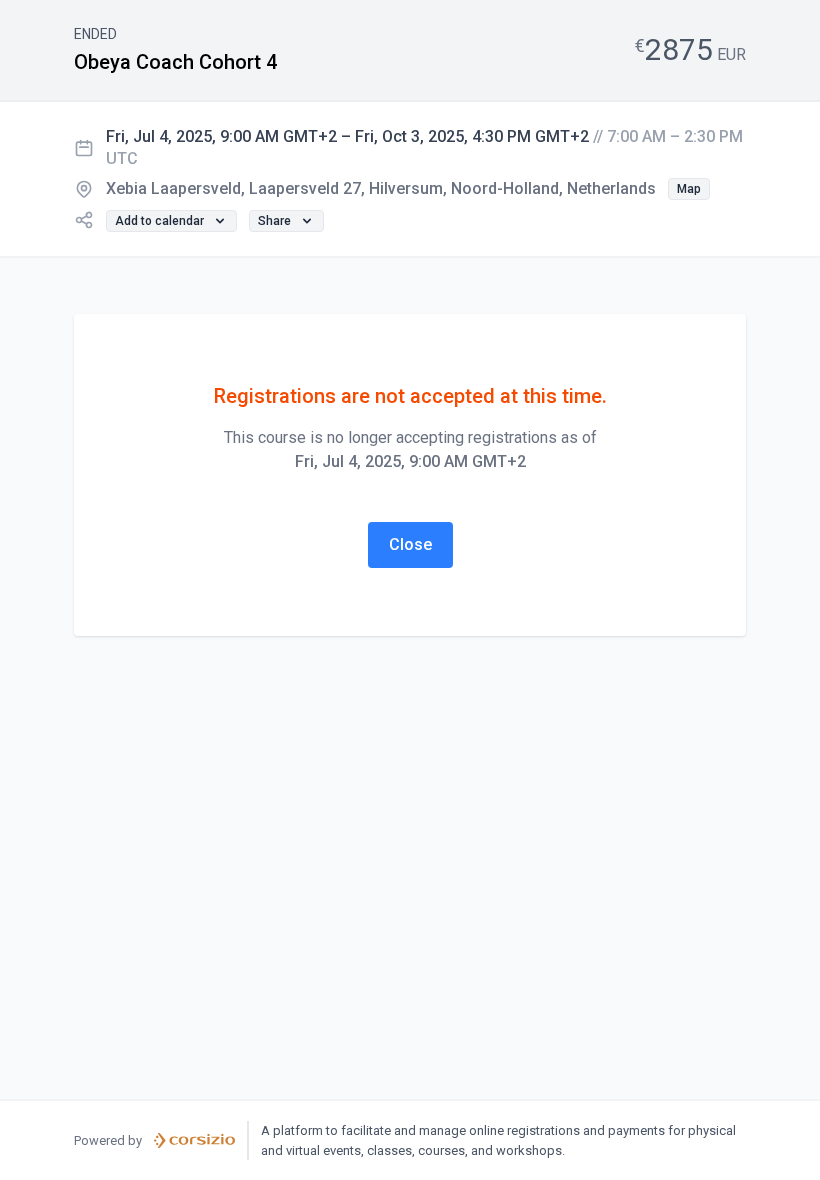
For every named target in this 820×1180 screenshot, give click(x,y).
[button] (689, 189)
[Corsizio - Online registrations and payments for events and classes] (194, 1141)
